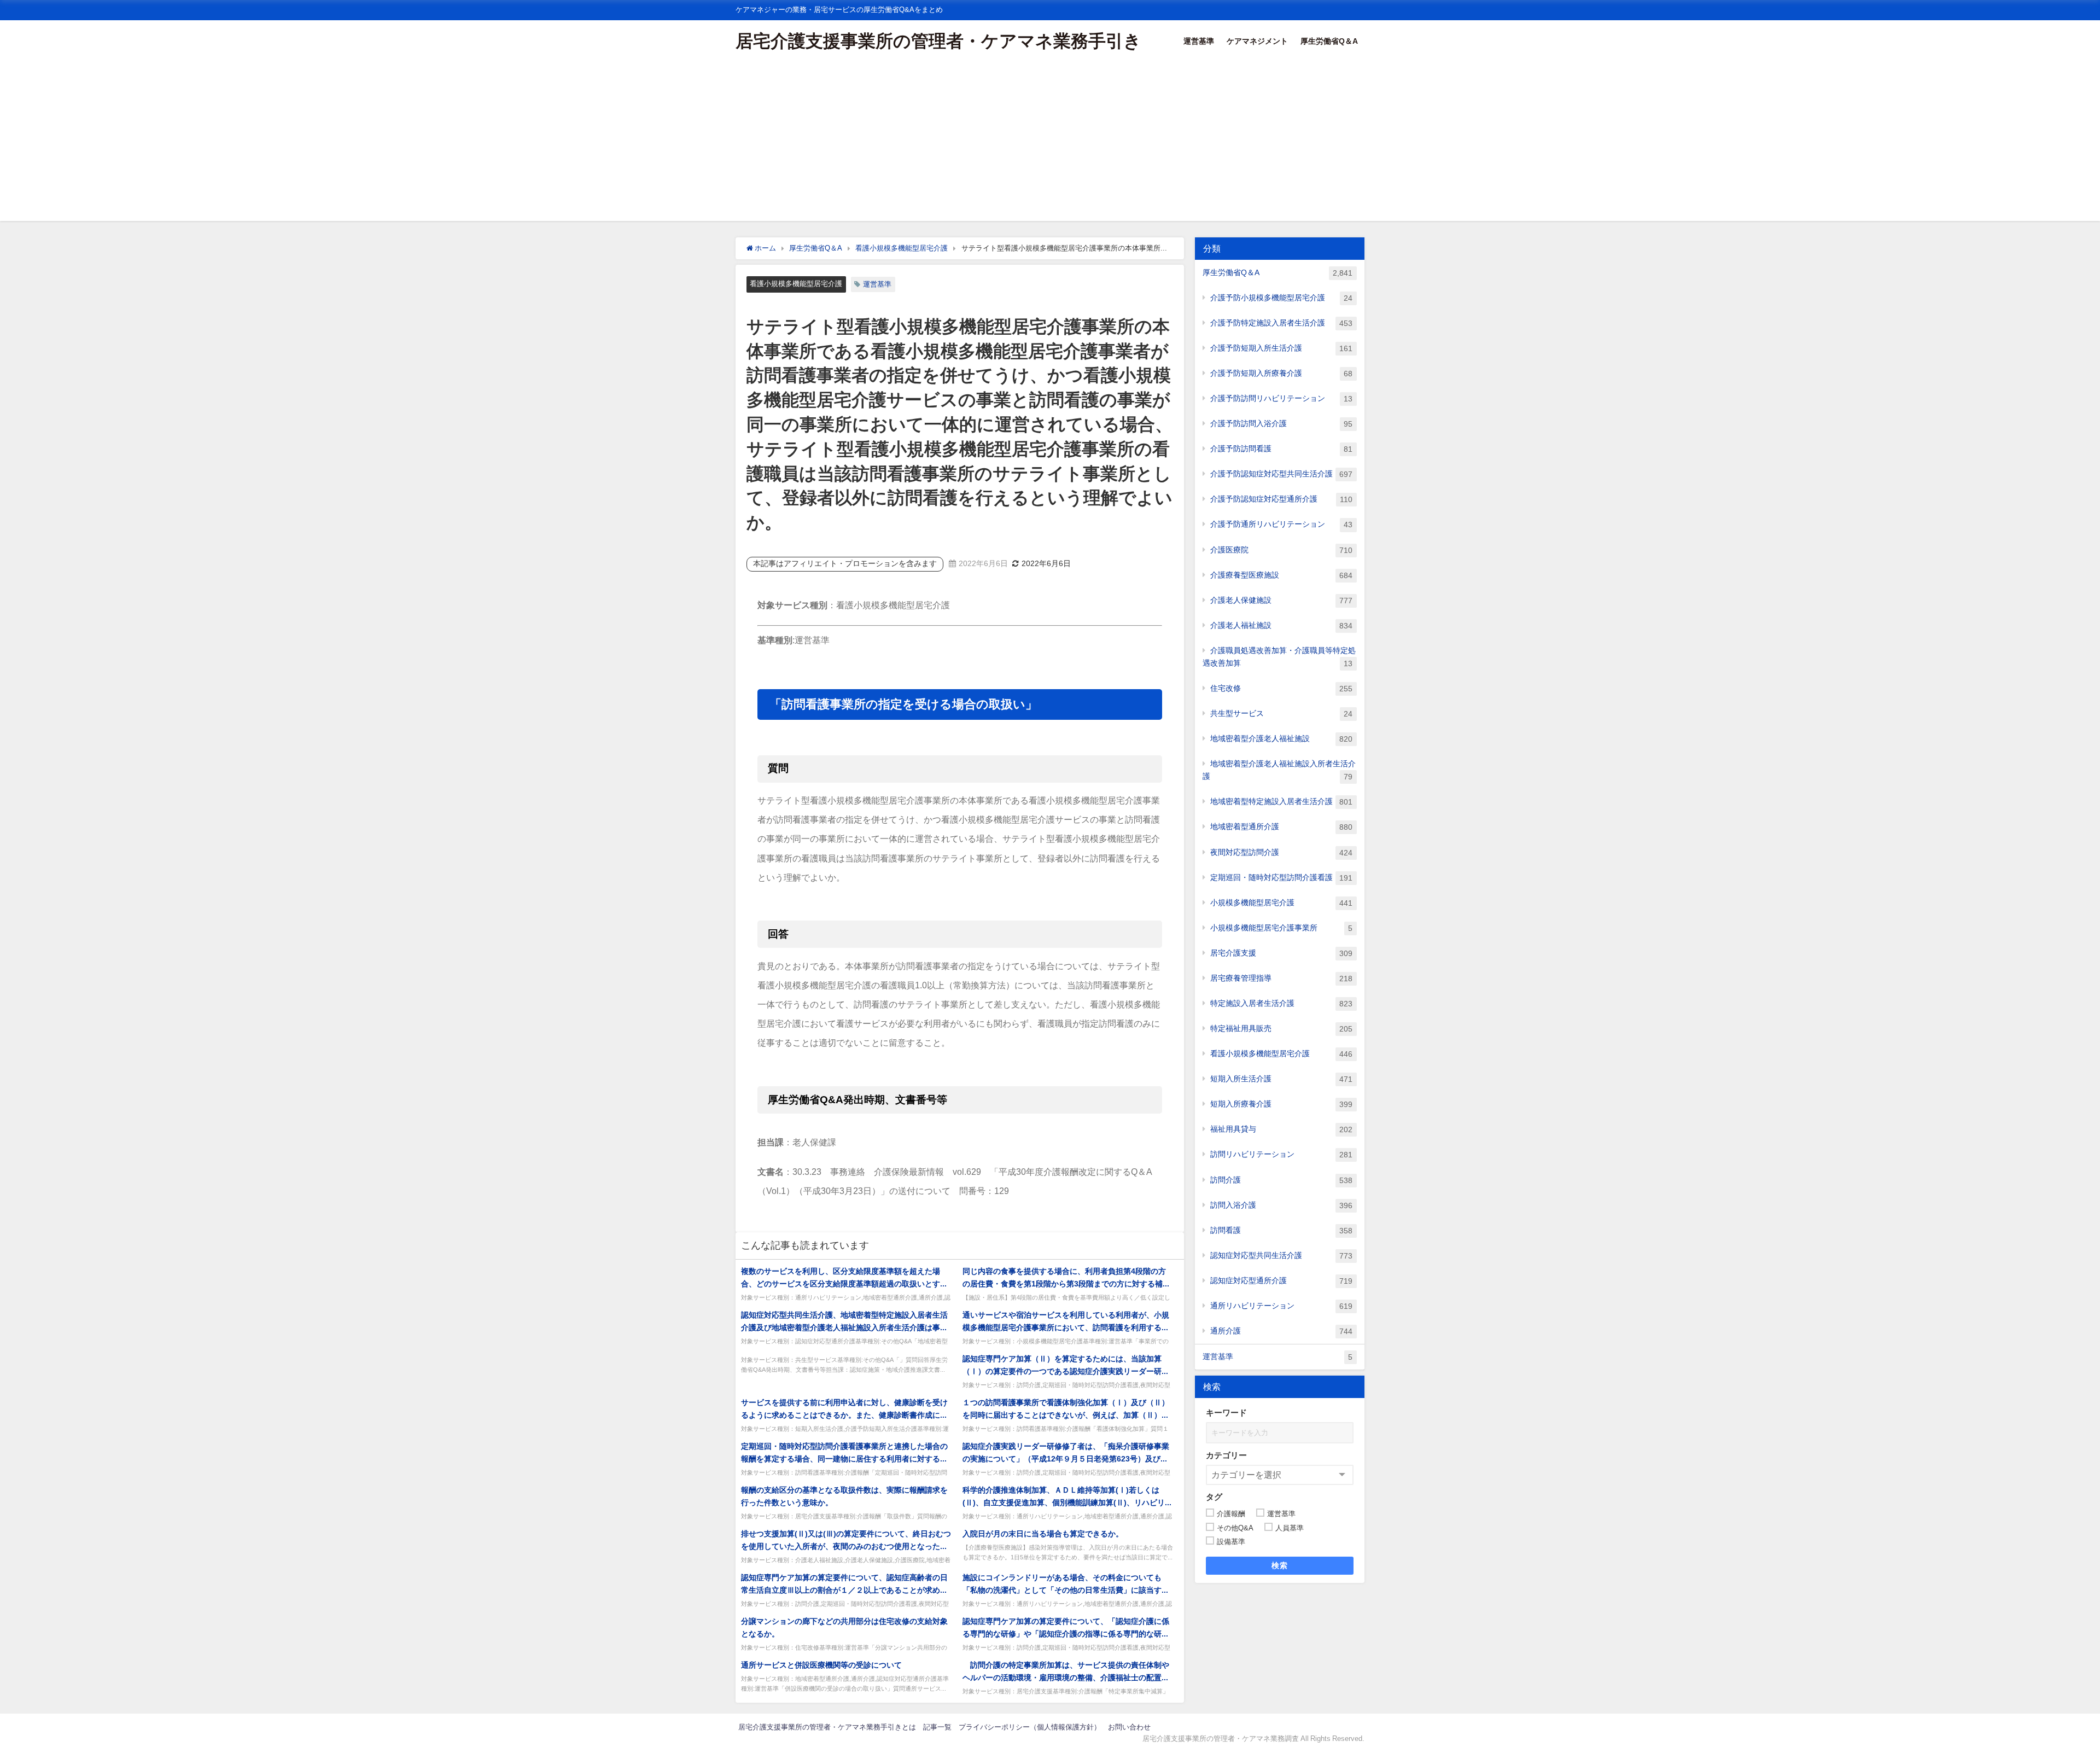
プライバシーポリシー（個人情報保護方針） (1030, 1727)
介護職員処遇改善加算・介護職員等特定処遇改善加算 (1279, 657)
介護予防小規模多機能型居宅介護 (1281, 298)
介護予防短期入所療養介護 (1281, 373)
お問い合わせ (1129, 1727)
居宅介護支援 (1281, 953)
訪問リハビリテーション (1281, 1154)
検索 (1280, 1565)
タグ (1214, 1497)
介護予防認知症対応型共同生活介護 (1281, 474)
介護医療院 (1281, 550)
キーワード (1226, 1413)
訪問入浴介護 (1281, 1205)
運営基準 (1199, 41)
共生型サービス (1281, 714)
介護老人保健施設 (1281, 600)
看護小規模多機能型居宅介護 (796, 284)
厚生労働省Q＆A (1329, 41)
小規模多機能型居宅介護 (1281, 903)
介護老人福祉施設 (1281, 625)
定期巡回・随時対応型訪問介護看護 (1281, 878)
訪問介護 (1281, 1180)
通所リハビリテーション (1281, 1306)
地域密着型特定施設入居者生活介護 (1281, 802)
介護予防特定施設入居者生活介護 (1281, 323)
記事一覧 (937, 1727)
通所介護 (1281, 1331)
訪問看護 (1281, 1230)
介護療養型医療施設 (1281, 575)
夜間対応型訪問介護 (1281, 852)
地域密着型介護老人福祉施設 (1281, 739)
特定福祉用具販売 (1281, 1029)
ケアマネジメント (1257, 41)
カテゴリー (1226, 1455)
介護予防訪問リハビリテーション (1281, 398)
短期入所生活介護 (1281, 1079)
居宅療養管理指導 (1281, 978)
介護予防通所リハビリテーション (1281, 524)
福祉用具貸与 (1281, 1129)
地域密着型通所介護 (1281, 827)
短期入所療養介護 (1281, 1104)
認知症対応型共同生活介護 (1281, 1256)
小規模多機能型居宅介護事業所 (1281, 928)
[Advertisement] (1050, 144)
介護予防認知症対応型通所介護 (1281, 499)
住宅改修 (1281, 688)
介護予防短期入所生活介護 (1281, 348)
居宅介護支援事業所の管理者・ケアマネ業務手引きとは (827, 1727)
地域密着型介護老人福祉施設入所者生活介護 (1279, 770)
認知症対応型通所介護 (1281, 1281)
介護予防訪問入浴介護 (1281, 424)
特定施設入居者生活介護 (1281, 1003)
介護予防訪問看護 (1281, 449)
